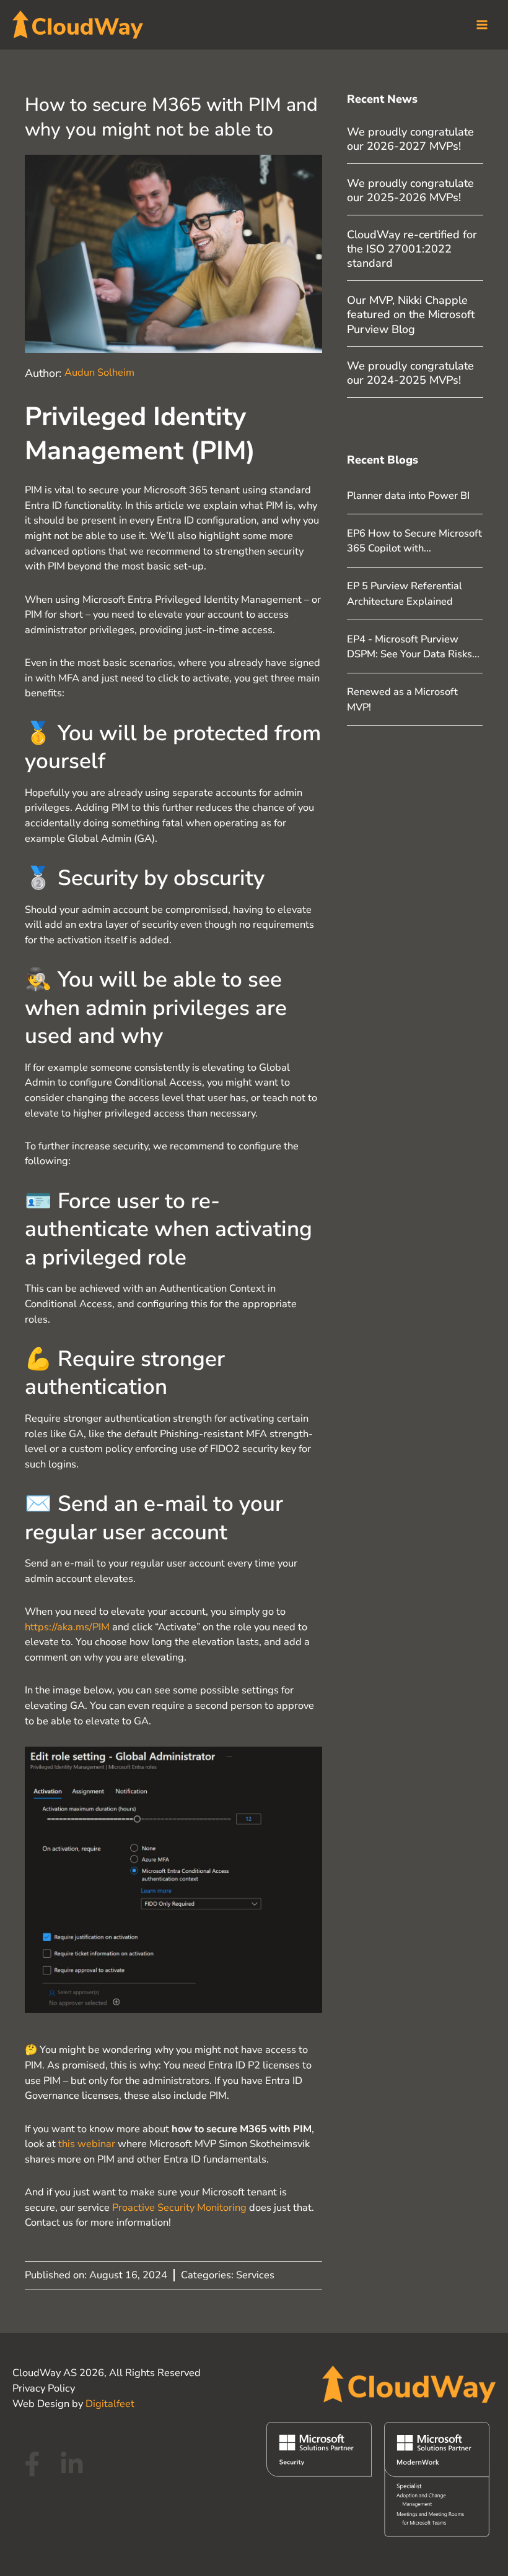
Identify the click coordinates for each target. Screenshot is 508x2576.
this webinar (87, 2144)
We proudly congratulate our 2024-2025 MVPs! (410, 373)
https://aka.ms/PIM (67, 1627)
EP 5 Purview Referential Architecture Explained (405, 594)
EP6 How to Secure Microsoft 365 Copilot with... (414, 541)
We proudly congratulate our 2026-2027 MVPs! (410, 139)
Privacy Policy (44, 2388)
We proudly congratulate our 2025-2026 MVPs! (410, 190)
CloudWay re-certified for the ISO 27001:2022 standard (412, 249)
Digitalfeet (110, 2404)
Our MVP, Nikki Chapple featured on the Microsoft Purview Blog (411, 315)
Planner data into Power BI (408, 495)
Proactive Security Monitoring (179, 2207)
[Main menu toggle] (482, 25)
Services (255, 2275)
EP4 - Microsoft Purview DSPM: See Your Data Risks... (413, 647)
